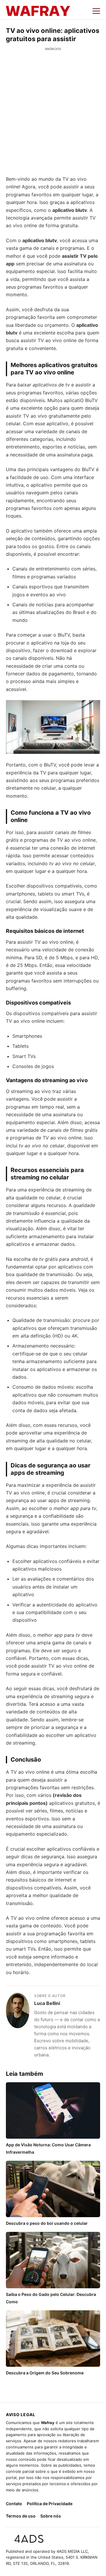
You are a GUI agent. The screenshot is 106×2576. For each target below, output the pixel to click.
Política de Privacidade (50, 2504)
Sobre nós (51, 2516)
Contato (14, 2504)
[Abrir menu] (96, 11)
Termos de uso (21, 2516)
